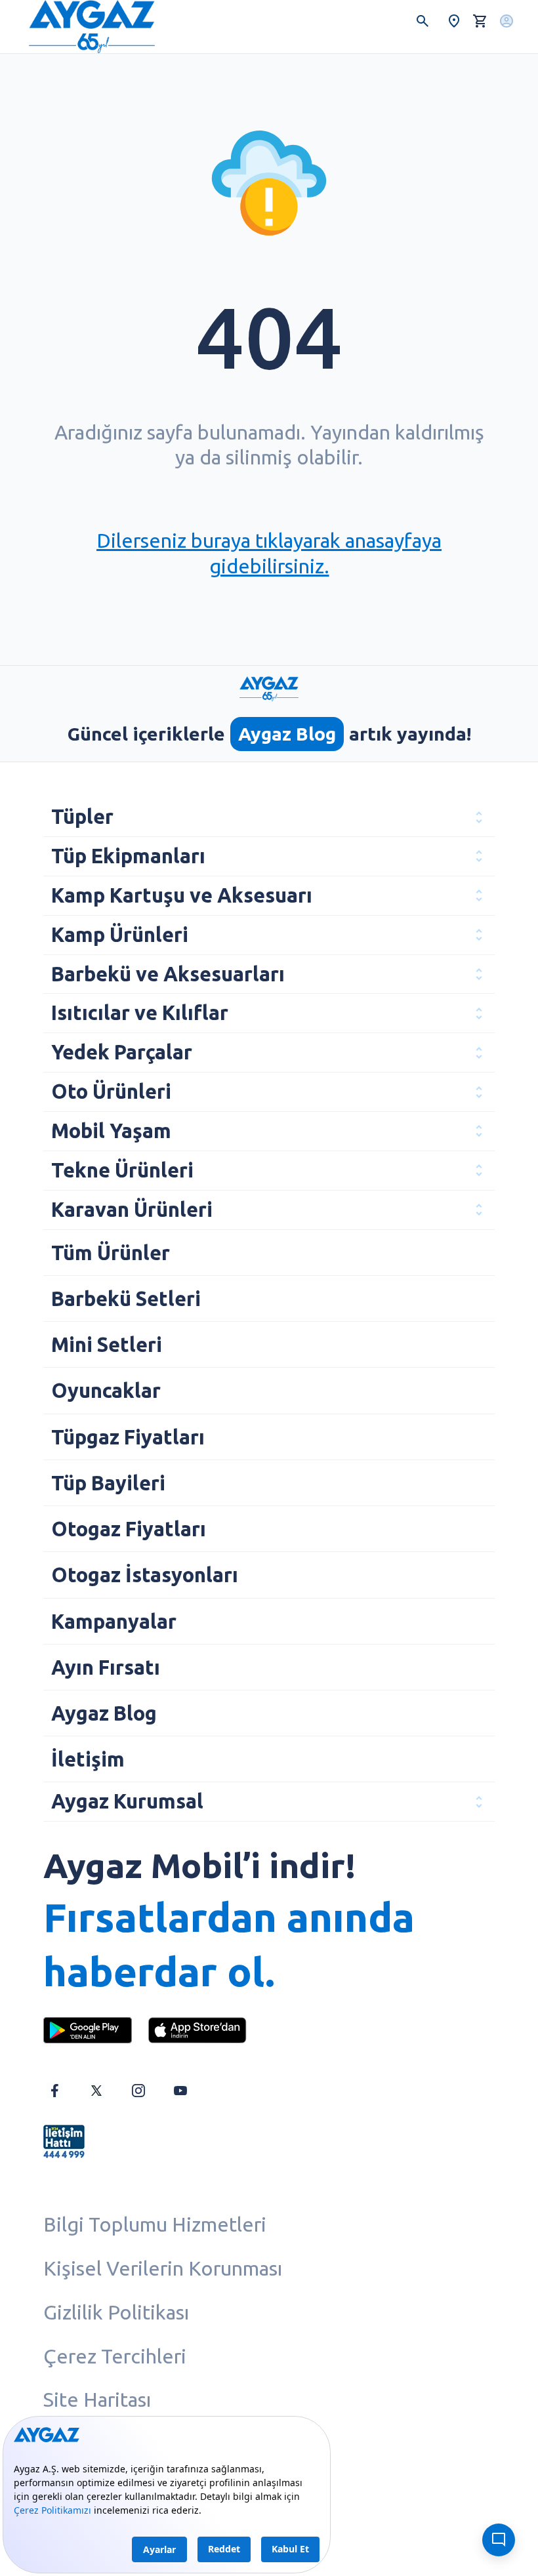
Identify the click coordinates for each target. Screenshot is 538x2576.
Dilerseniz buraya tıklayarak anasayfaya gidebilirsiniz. (269, 553)
